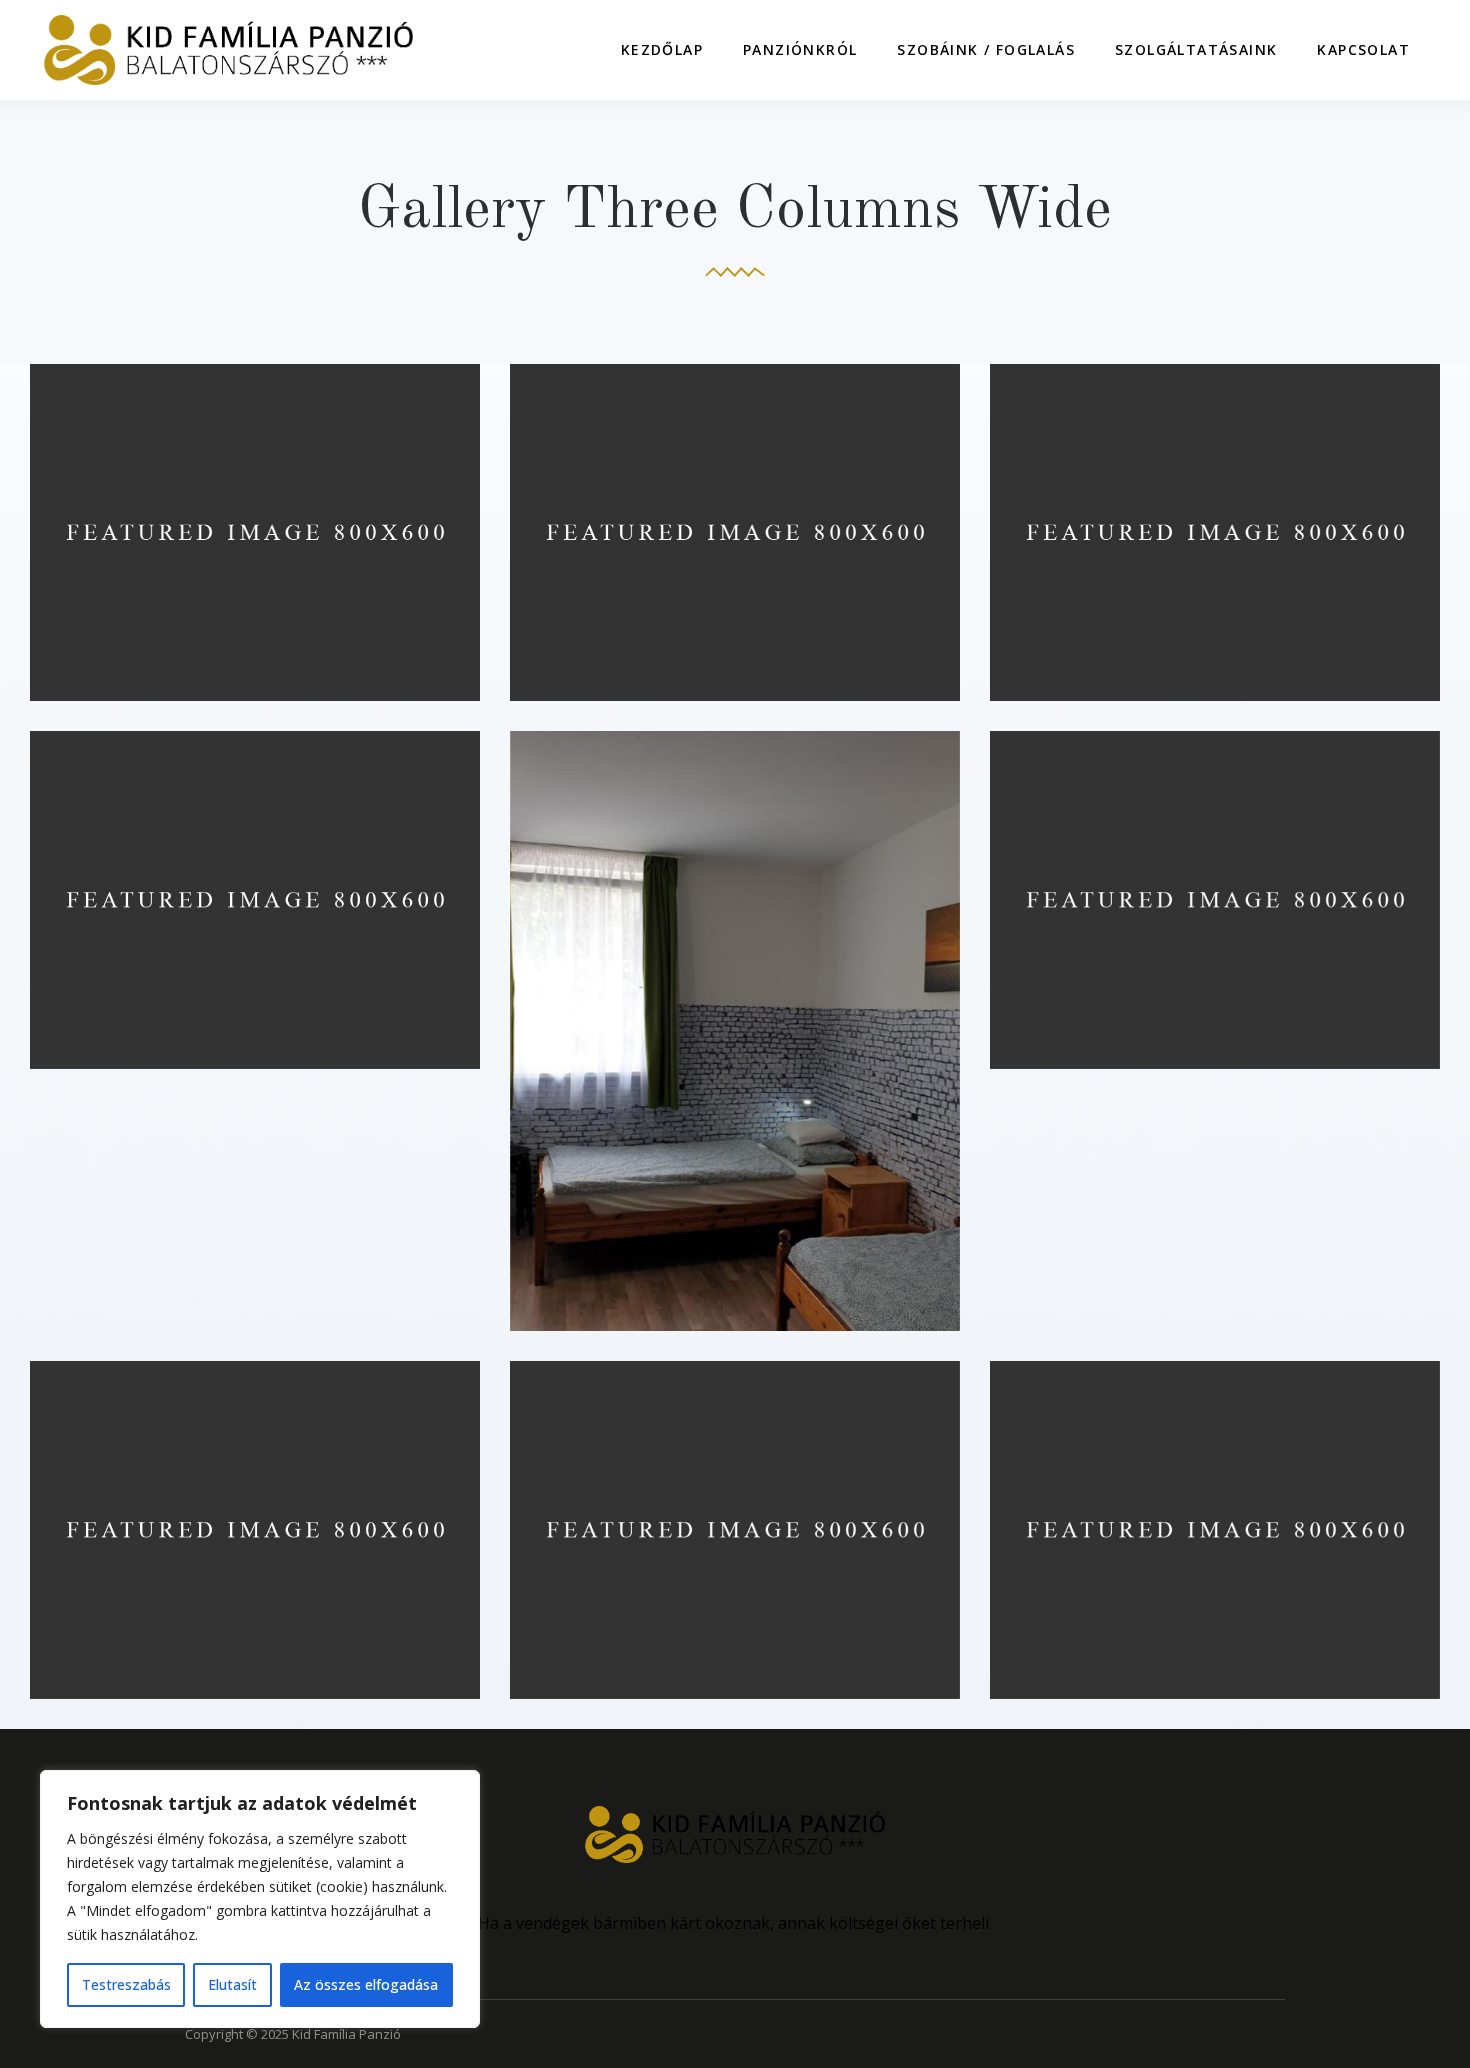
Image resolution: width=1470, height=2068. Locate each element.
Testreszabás (126, 1984)
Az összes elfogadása (366, 1984)
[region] (260, 1899)
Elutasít (232, 1984)
